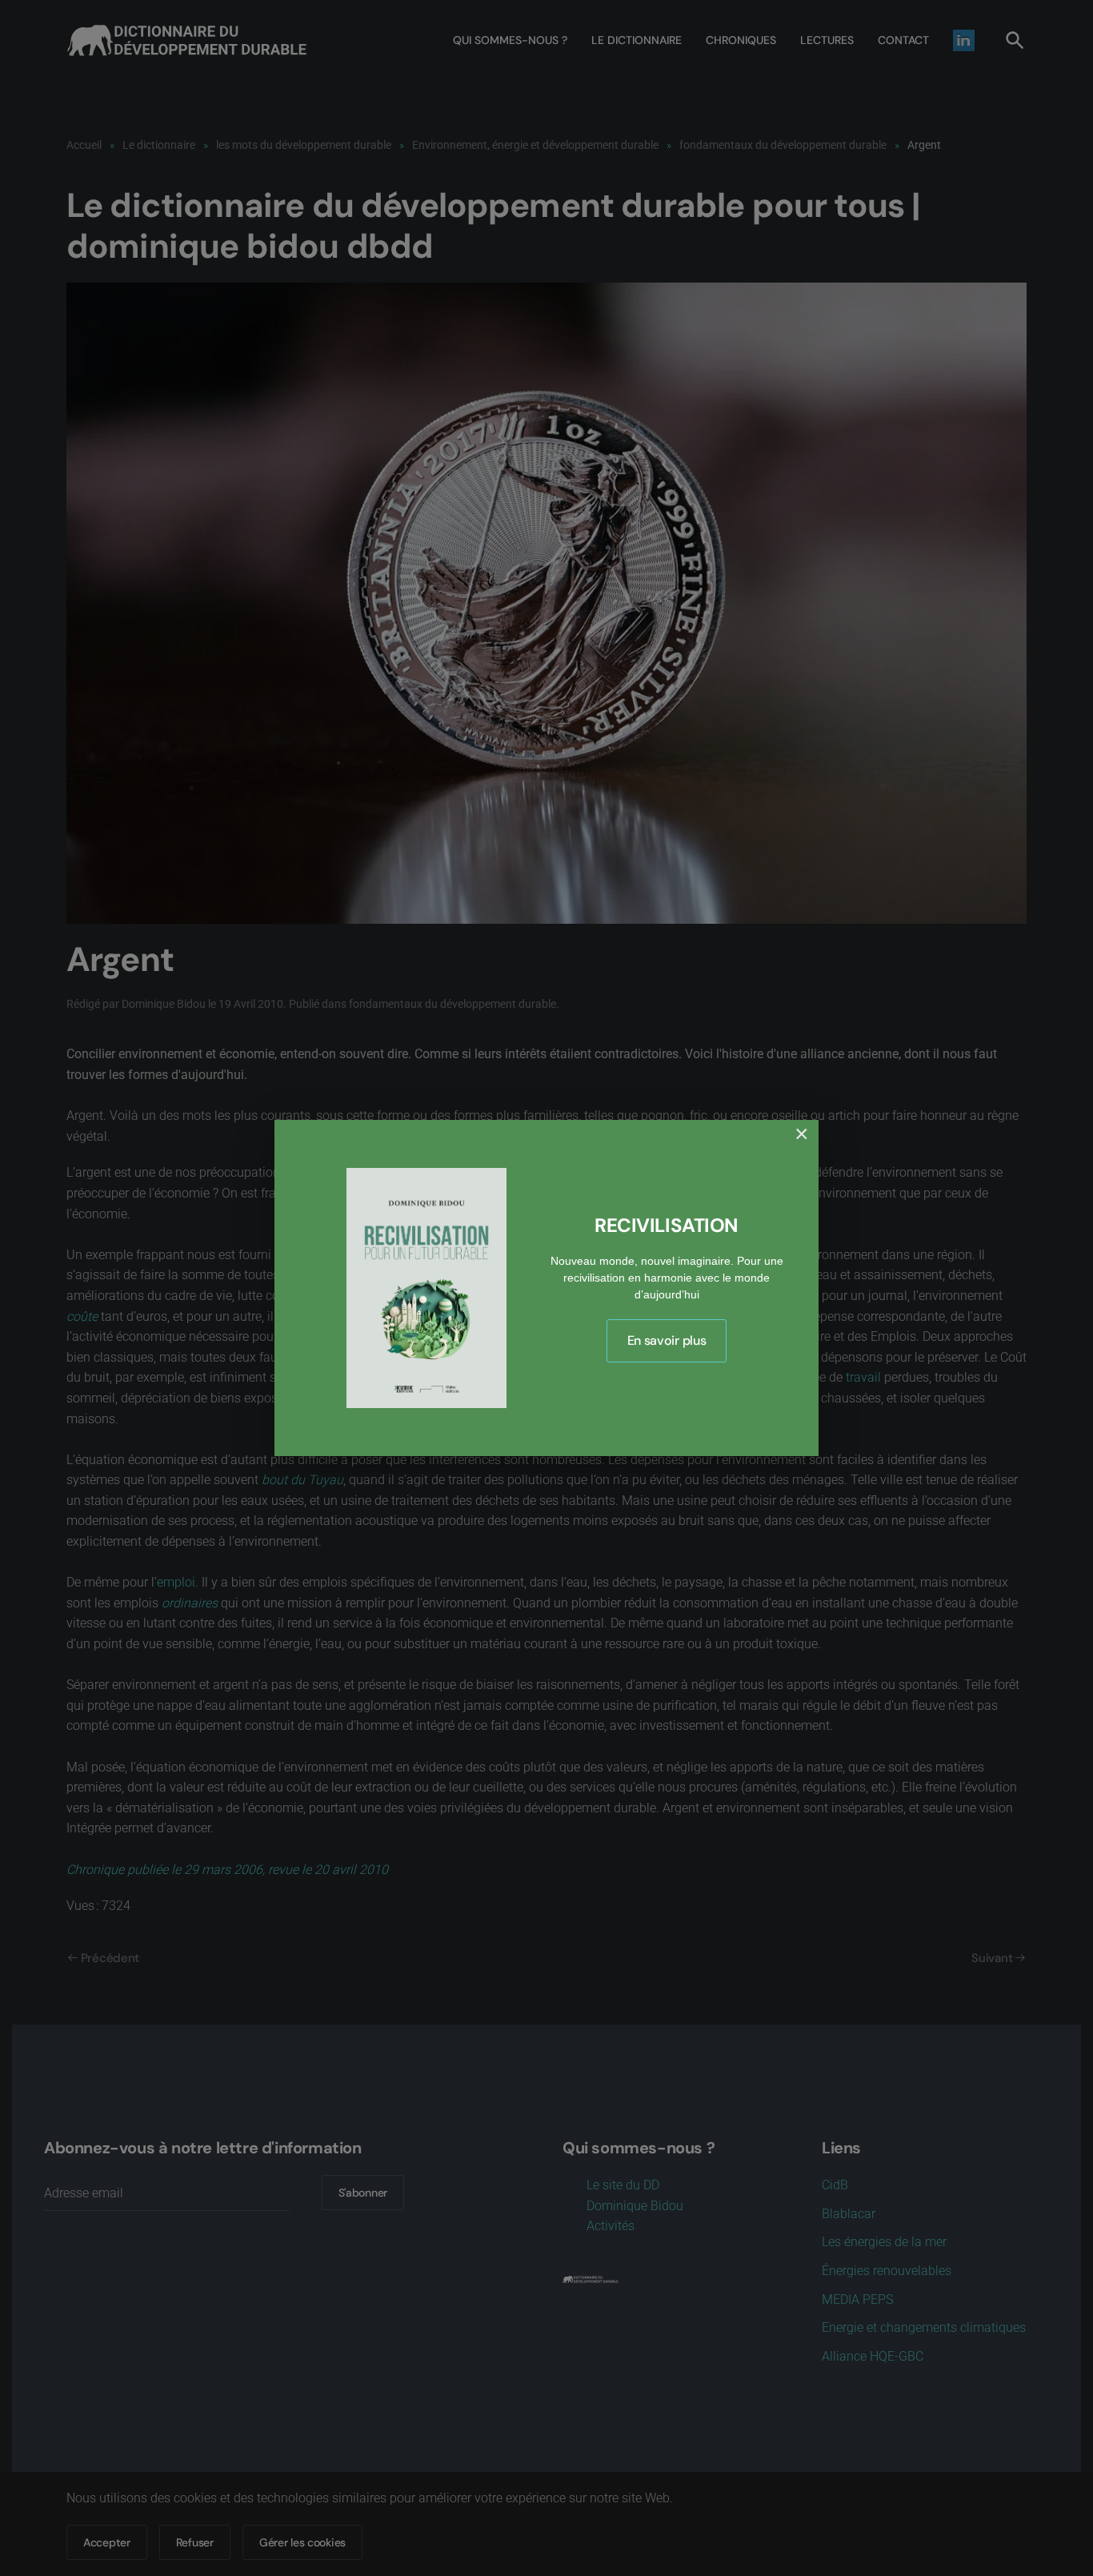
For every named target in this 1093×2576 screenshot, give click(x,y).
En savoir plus (667, 1340)
